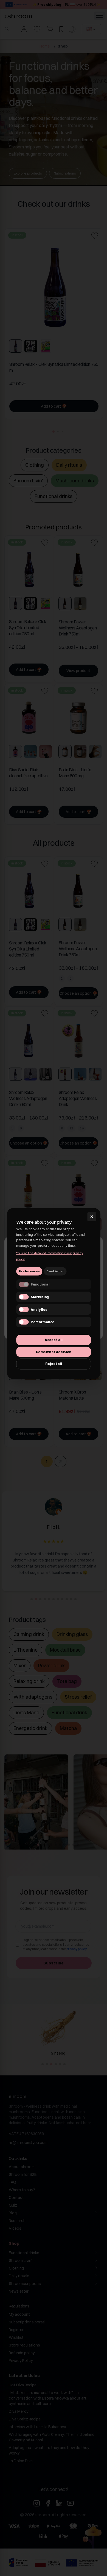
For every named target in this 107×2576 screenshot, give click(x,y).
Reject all (54, 1364)
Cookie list (55, 1271)
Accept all (54, 1340)
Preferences (29, 1271)
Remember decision (53, 1352)
